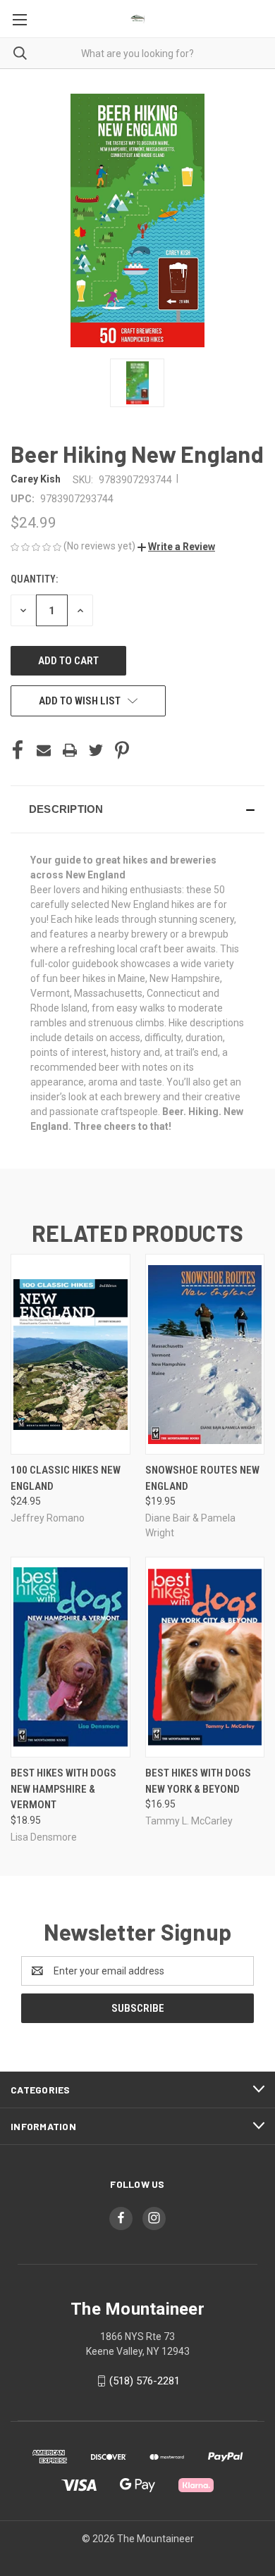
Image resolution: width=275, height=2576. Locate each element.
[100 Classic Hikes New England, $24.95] (71, 1354)
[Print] (70, 750)
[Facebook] (18, 750)
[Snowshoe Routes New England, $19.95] (205, 1354)
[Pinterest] (122, 750)
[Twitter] (96, 750)
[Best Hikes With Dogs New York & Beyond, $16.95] (205, 1657)
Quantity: (34, 579)
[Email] (44, 750)
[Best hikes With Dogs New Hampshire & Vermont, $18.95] (71, 1657)
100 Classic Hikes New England (66, 1478)
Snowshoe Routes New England (202, 1478)
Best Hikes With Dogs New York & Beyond (198, 1781)
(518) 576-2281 (145, 2381)
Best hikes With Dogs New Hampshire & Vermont (63, 1789)
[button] (176, 547)
